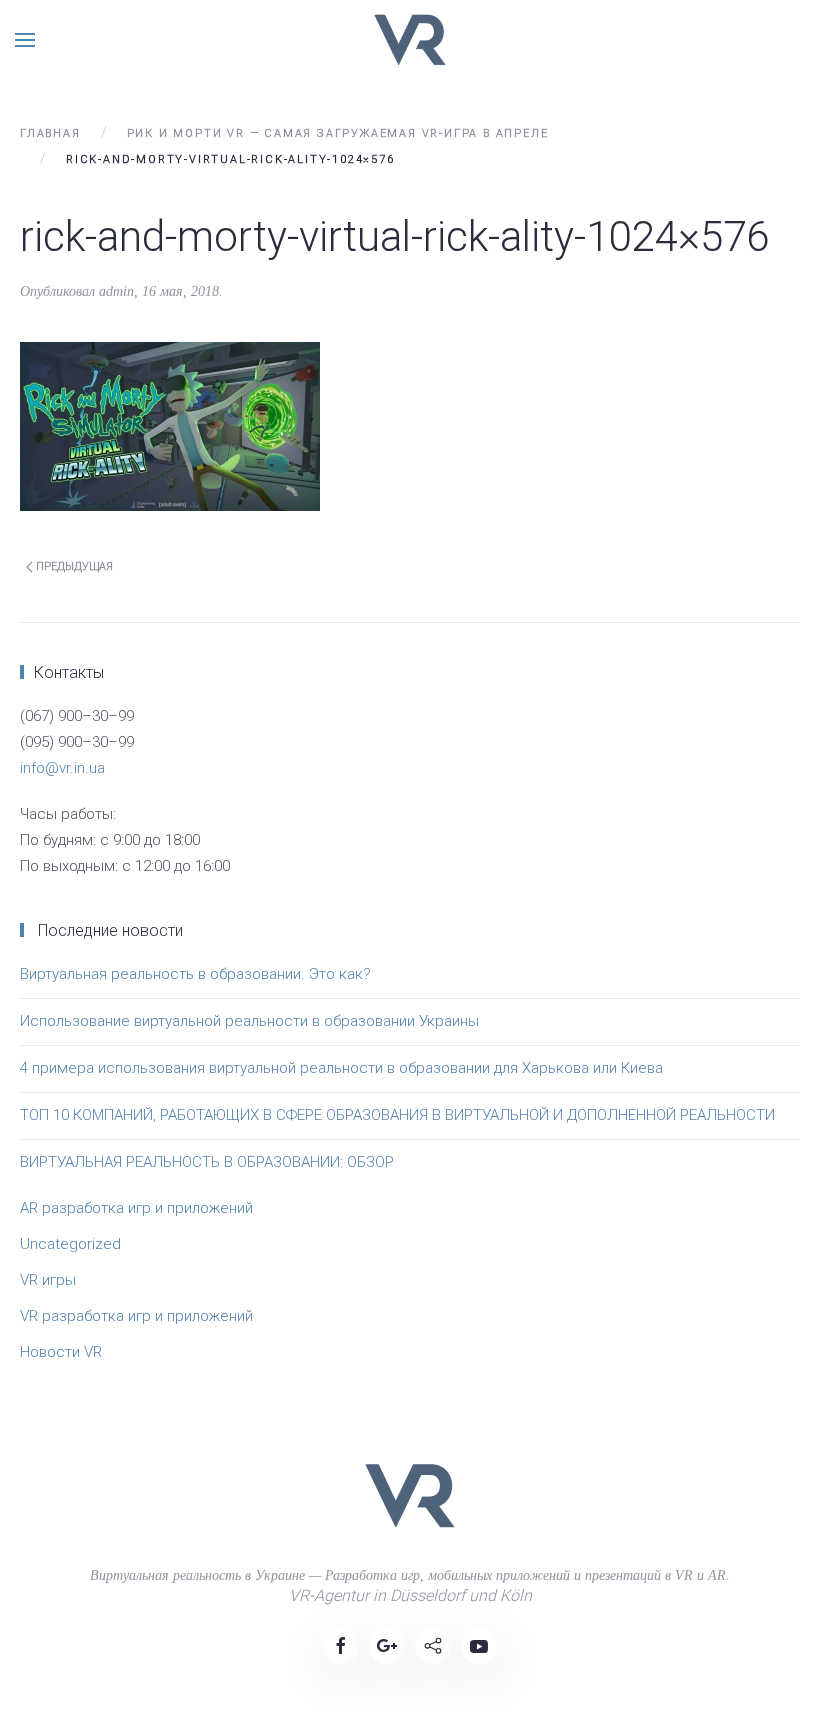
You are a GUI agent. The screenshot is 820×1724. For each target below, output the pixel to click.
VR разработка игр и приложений (136, 1316)
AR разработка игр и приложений (136, 1208)
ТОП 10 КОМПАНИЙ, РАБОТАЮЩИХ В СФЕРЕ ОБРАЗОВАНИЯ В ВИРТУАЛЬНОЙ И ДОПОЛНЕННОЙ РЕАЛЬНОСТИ (397, 1115)
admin (116, 291)
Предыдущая (73, 566)
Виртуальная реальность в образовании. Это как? (195, 974)
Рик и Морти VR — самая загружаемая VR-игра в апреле (338, 133)
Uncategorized (70, 1244)
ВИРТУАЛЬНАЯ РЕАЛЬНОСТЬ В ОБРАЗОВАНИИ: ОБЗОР (207, 1162)
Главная (50, 133)
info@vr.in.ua (62, 768)
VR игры (48, 1280)
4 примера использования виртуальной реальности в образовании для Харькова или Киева (341, 1068)
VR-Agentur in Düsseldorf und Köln (410, 1595)
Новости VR (61, 1352)
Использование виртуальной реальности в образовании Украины (249, 1021)
